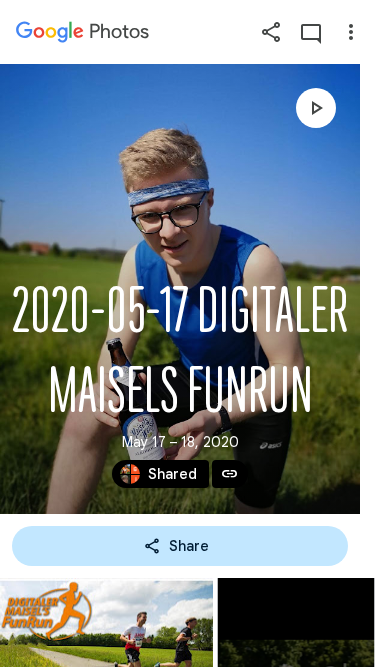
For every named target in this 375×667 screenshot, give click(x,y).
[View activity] (311, 32)
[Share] (271, 32)
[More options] (351, 32)
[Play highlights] (316, 108)
